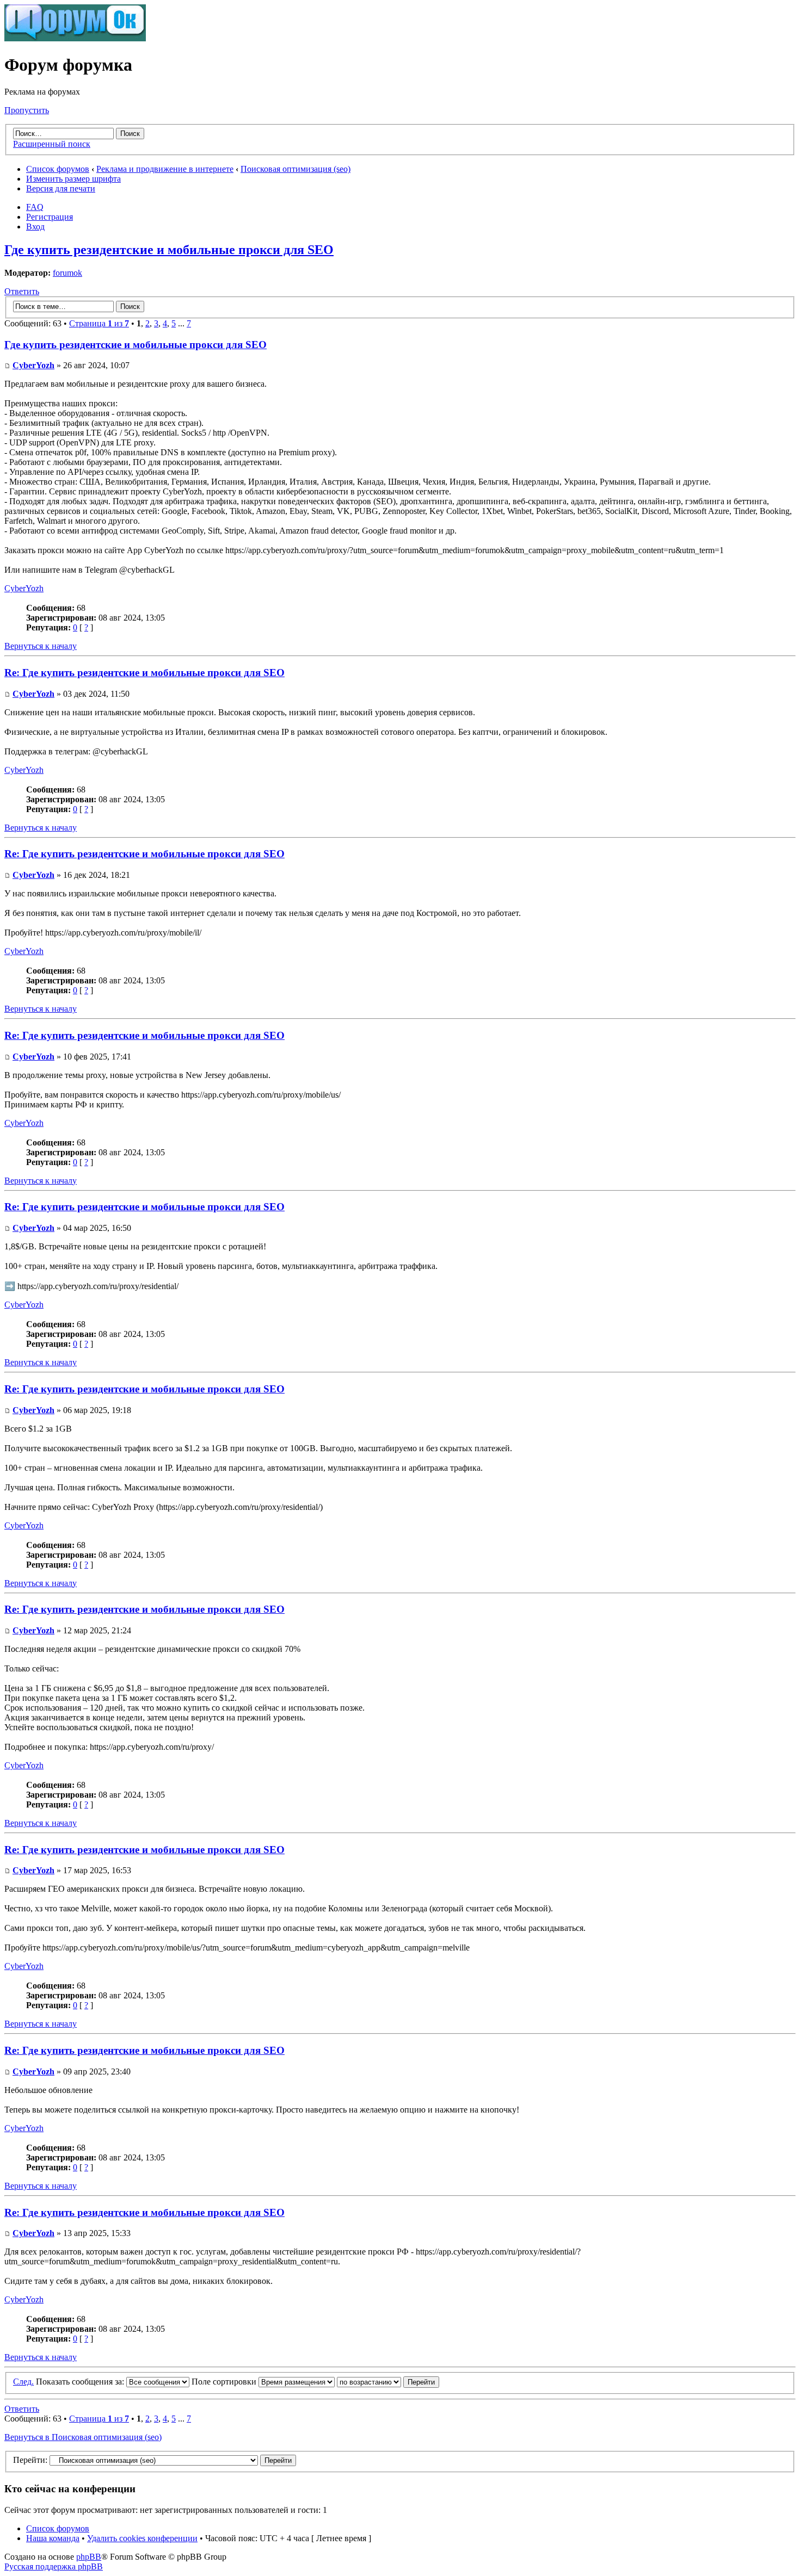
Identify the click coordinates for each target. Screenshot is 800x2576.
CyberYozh (33, 365)
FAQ (35, 207)
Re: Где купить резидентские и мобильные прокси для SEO (144, 673)
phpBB (89, 2557)
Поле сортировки (225, 2382)
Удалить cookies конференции (142, 2538)
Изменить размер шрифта (73, 179)
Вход (35, 227)
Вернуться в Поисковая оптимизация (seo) (83, 2437)
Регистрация (50, 217)
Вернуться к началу (41, 646)
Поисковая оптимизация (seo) (296, 169)
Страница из (99, 323)
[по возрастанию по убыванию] (388, 2382)
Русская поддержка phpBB (54, 2566)
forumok (67, 273)
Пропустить (27, 110)
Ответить (22, 291)
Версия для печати (61, 188)
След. (23, 2382)
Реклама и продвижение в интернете (165, 169)
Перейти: (30, 2460)
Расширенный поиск (52, 144)
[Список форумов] (75, 38)
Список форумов (58, 169)
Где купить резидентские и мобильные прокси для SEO (169, 250)
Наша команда (53, 2538)
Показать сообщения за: (81, 2382)
